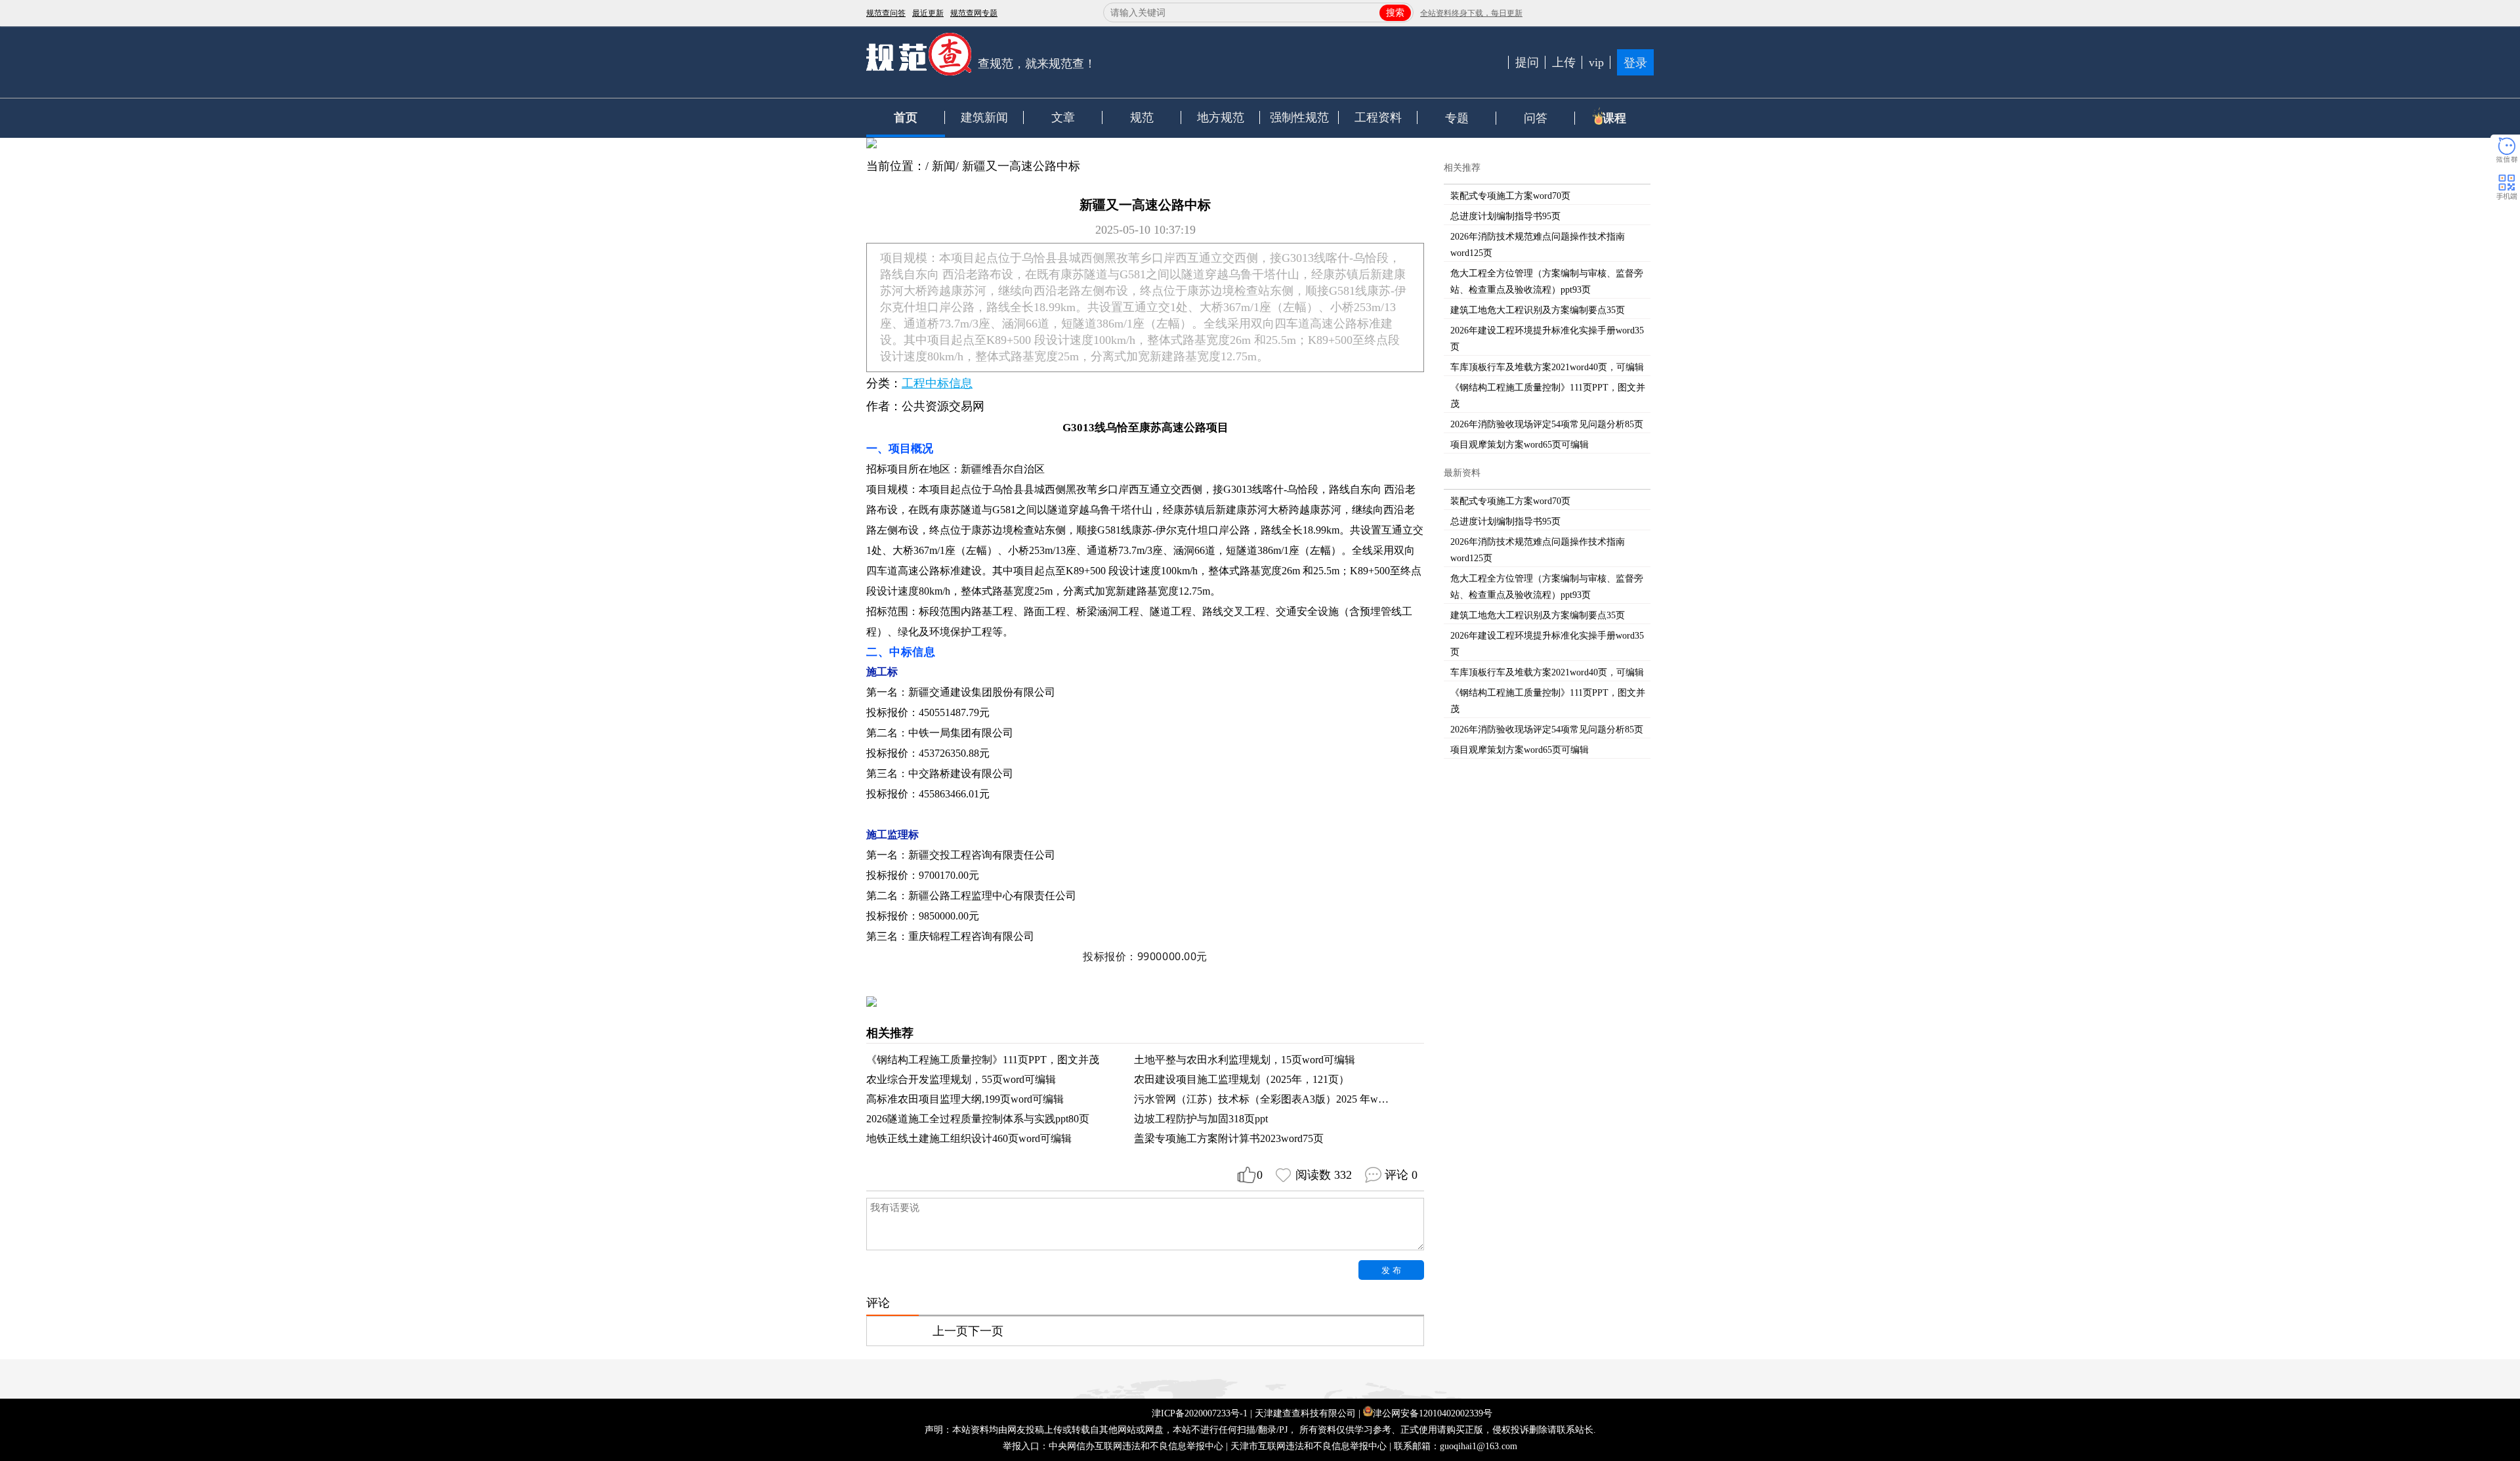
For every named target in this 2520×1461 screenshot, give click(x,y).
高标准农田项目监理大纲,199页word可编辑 (965, 1099)
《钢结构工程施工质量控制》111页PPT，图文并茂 (983, 1060)
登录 (1635, 63)
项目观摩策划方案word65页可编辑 (1520, 445)
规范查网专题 (974, 13)
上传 (1564, 62)
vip (1596, 62)
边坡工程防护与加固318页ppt (1201, 1119)
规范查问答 (886, 13)
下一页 (986, 1331)
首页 (906, 117)
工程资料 (1378, 117)
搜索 (1395, 13)
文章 (1063, 117)
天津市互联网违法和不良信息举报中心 (1309, 1446)
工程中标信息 (937, 383)
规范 (1142, 117)
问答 (1536, 118)
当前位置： (896, 166)
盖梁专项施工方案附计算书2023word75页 (1229, 1138)
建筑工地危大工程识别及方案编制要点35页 (1538, 310)
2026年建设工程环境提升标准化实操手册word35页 (1547, 339)
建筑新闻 (984, 117)
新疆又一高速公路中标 (1021, 166)
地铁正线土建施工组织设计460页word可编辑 (969, 1138)
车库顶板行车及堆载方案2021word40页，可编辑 (1547, 367)
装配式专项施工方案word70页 (1510, 196)
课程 (1614, 118)
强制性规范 (1299, 117)
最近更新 (928, 13)
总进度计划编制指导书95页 (1505, 216)
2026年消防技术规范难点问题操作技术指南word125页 (1538, 245)
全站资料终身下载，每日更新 (1471, 13)
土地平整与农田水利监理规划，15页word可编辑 (1245, 1060)
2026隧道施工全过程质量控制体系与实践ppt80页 (978, 1119)
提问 (1527, 62)
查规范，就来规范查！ (1037, 64)
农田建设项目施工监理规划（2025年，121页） (1242, 1079)
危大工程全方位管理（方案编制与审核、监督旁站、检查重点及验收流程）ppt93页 (1547, 282)
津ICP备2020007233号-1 (1200, 1413)
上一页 (950, 1331)
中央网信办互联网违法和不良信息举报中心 (1136, 1446)
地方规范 (1221, 117)
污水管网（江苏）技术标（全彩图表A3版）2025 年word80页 (1273, 1099)
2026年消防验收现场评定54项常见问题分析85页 (1547, 424)
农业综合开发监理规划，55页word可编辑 (961, 1079)
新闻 (944, 166)
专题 (1457, 118)
